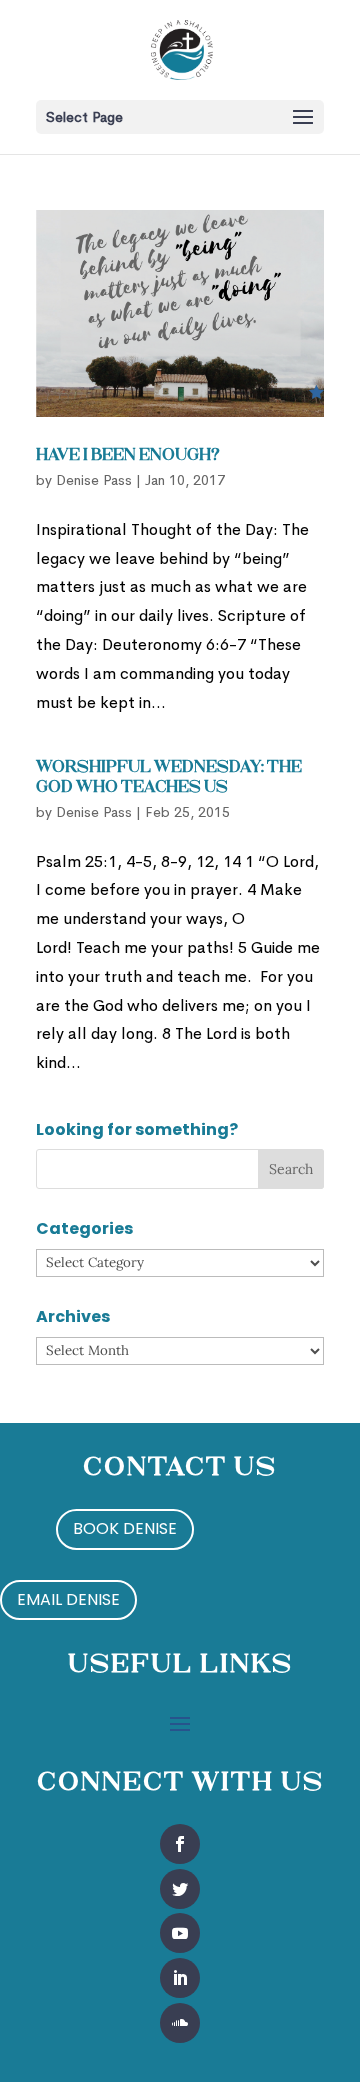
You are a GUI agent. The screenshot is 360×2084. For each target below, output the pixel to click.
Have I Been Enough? (128, 456)
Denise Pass (94, 480)
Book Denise (125, 1528)
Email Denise (68, 1599)
